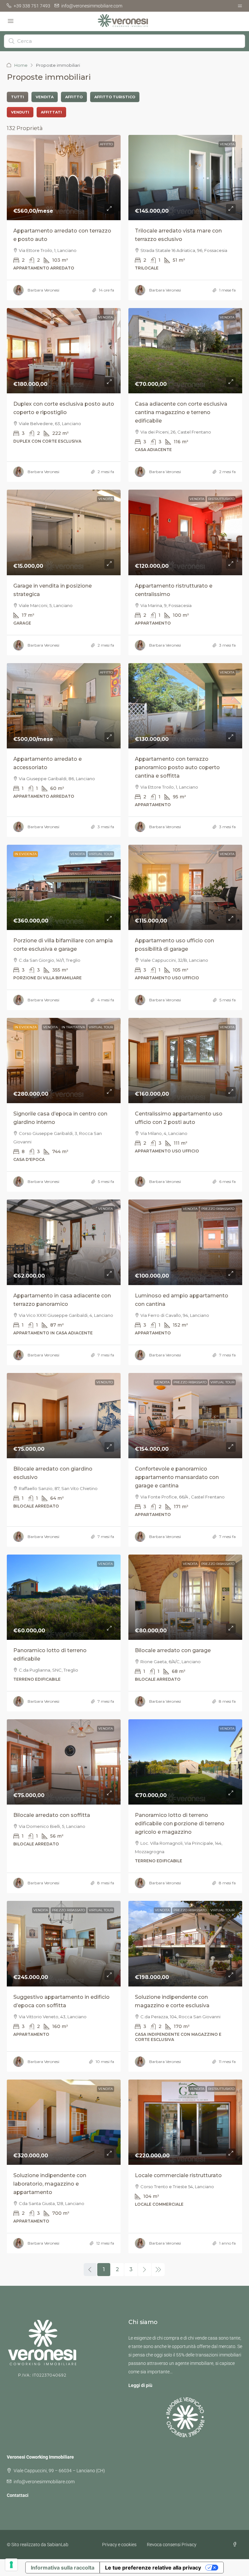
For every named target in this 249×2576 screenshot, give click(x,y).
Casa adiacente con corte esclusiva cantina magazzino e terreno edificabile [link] (181, 412)
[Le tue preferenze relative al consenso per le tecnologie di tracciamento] (11, 2565)
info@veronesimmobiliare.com (44, 2482)
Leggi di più (140, 2385)
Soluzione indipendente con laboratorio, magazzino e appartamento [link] (50, 2184)
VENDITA (227, 144)
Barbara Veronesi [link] (43, 290)
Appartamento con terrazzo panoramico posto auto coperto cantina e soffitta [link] (177, 767)
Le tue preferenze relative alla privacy (153, 2568)
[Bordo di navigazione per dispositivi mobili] (240, 6)
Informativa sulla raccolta (63, 2568)
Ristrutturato (221, 499)
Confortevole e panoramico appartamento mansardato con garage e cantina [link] (177, 1477)
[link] (64, 178)
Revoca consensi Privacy (172, 2545)
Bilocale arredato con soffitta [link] (52, 1815)
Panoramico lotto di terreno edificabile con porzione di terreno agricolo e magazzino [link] (180, 1824)
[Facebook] (236, 2545)
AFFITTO (106, 144)
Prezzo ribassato (218, 1209)
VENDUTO (105, 1382)
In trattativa (73, 1027)
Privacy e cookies (119, 2545)
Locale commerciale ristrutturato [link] (178, 2175)
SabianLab (58, 2545)
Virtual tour (101, 854)
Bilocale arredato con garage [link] (173, 1650)
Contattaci (18, 2495)
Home (21, 65)
